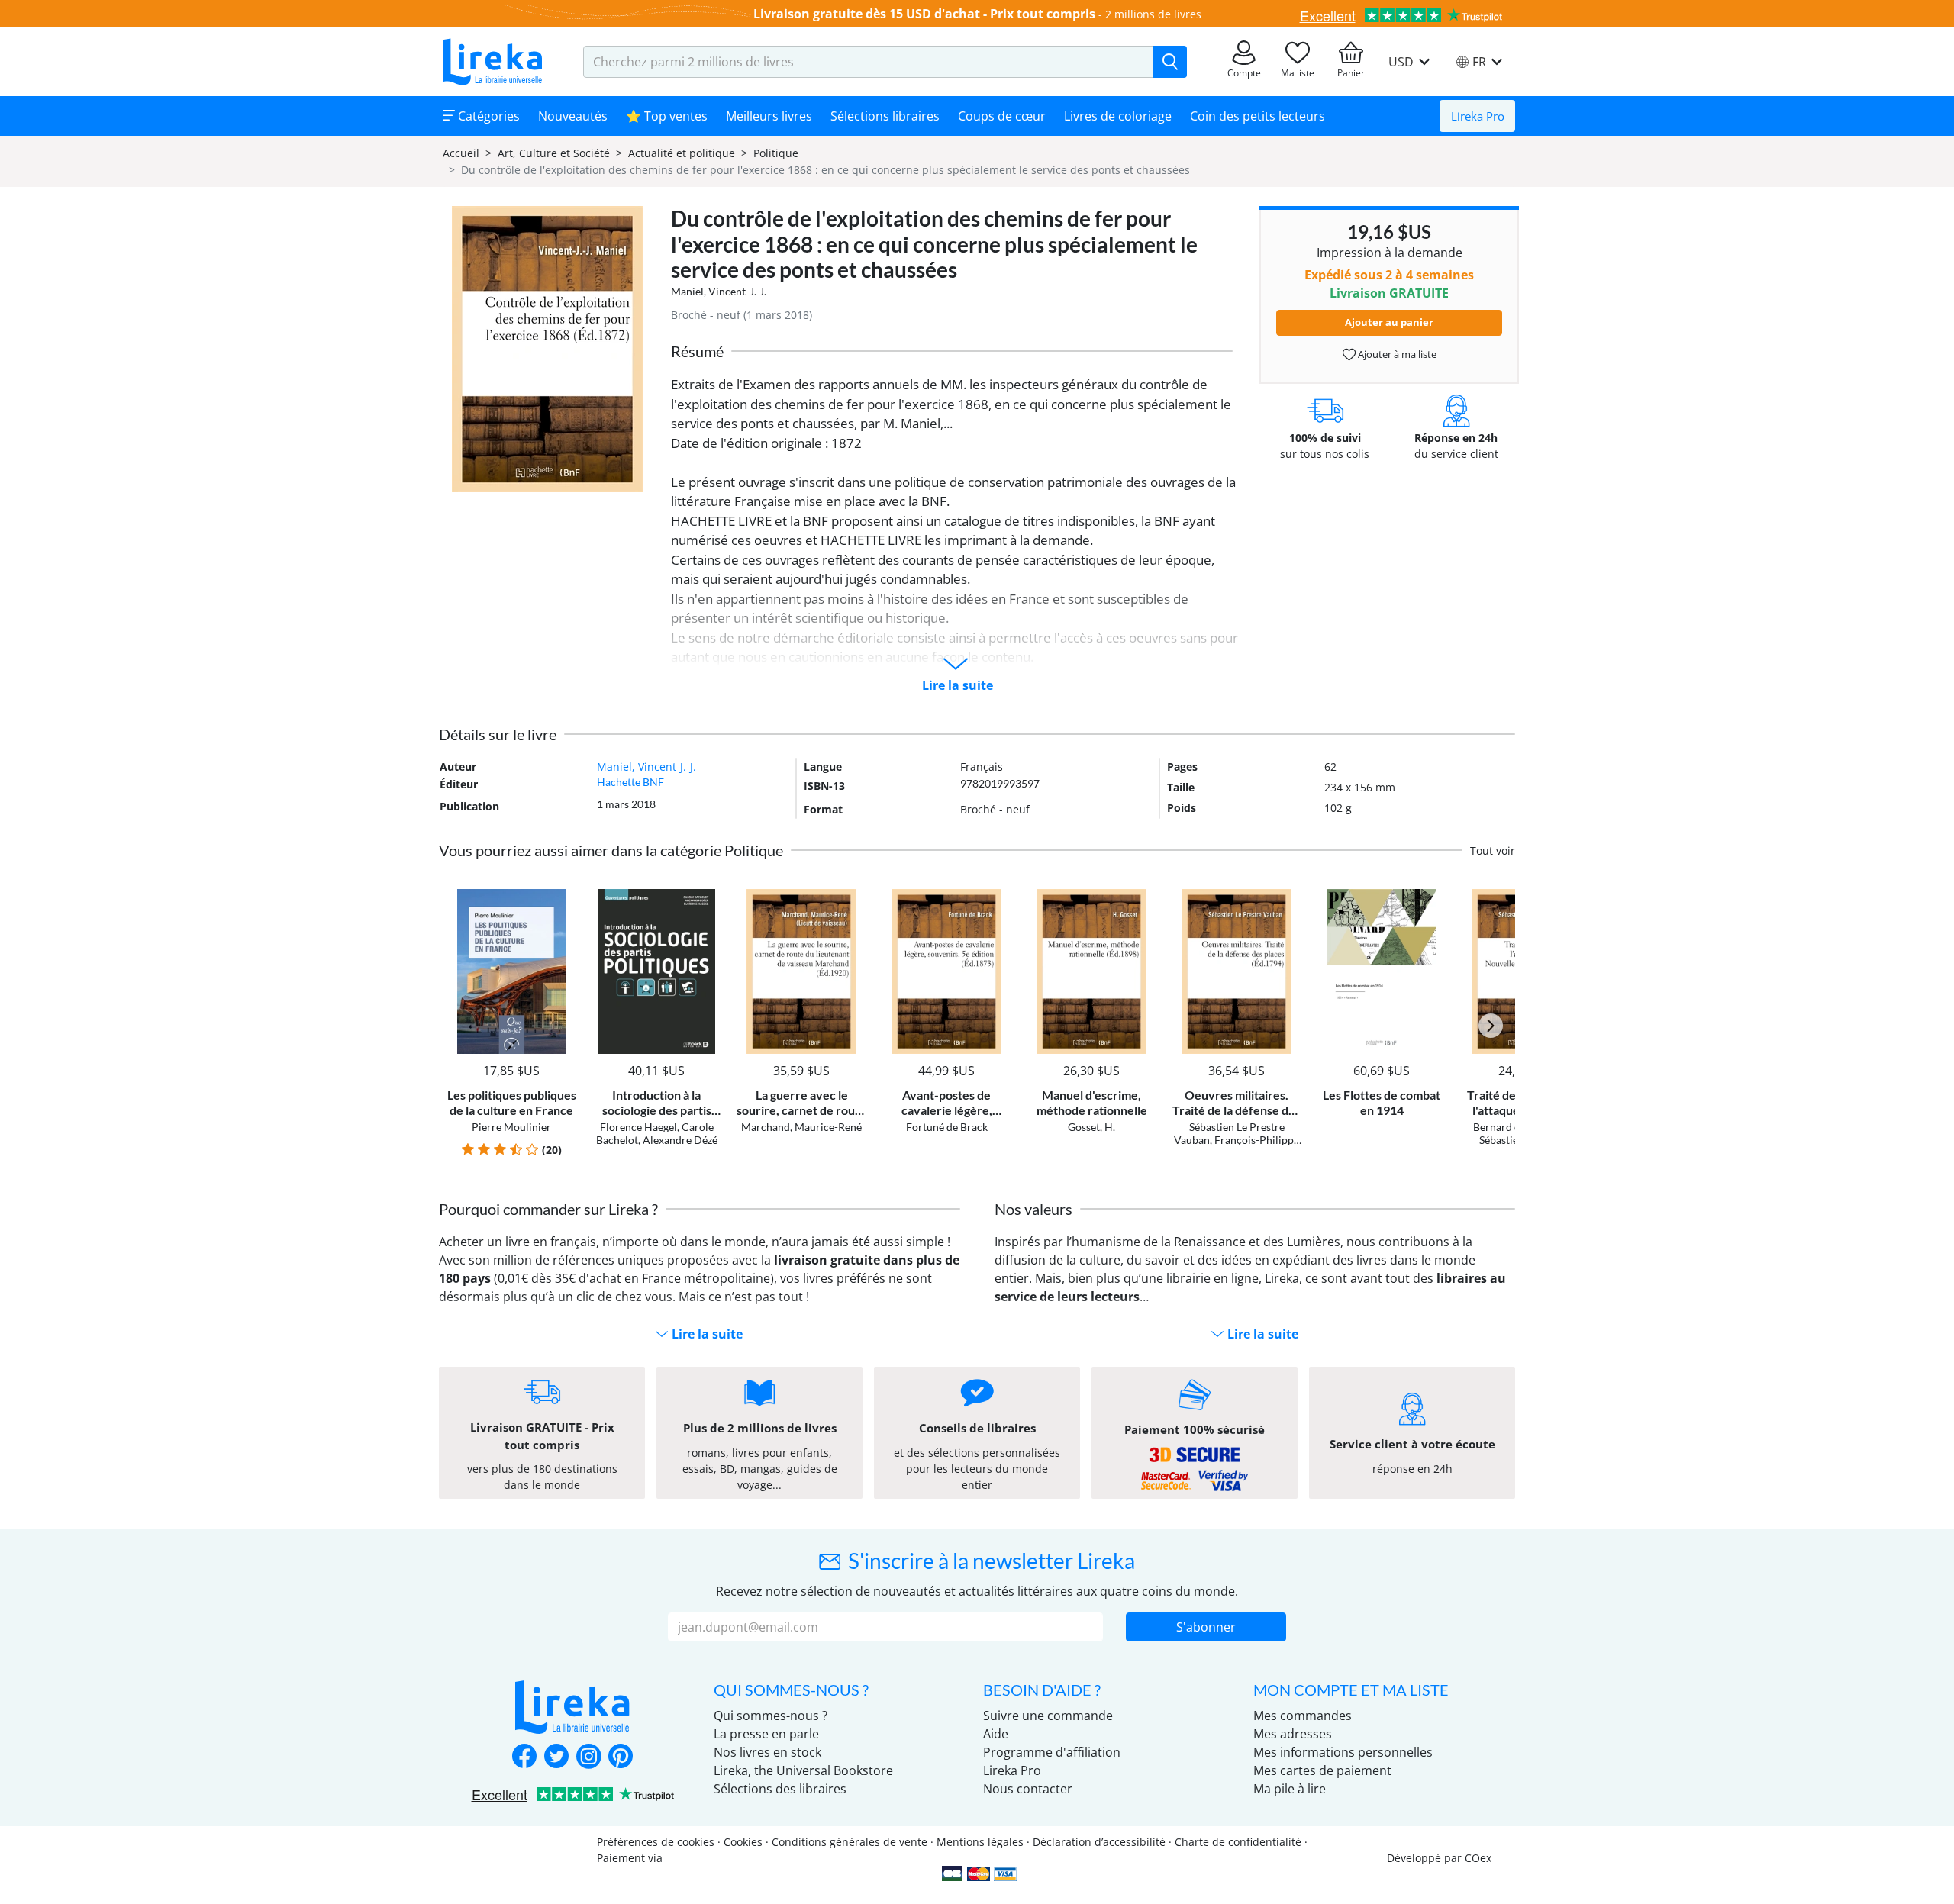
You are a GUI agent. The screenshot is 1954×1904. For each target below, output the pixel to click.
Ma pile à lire (1290, 1789)
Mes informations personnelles (1343, 1752)
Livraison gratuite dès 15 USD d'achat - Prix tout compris (924, 14)
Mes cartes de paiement (1322, 1770)
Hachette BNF (630, 782)
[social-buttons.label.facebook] (524, 1757)
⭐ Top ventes (667, 116)
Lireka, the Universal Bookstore (803, 1770)
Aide (996, 1734)
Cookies (743, 1842)
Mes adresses (1293, 1734)
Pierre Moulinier (511, 1127)
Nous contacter (1028, 1789)
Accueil (461, 153)
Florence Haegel (638, 1127)
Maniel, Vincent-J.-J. (719, 291)
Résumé (697, 351)
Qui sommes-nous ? (771, 1716)
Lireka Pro (1478, 116)
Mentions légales (980, 1842)
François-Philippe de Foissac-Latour (1247, 1146)
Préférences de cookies (656, 1842)
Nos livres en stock (767, 1752)
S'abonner (1206, 1627)
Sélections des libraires (780, 1789)
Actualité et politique (682, 153)
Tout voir (1493, 851)
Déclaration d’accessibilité (1099, 1842)
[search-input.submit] (1170, 62)
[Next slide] (1491, 1026)
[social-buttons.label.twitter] (556, 1757)
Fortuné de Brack (947, 1127)
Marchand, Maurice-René (801, 1127)
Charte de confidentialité (1238, 1842)
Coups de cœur (1002, 116)
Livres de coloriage (1118, 116)
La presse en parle (766, 1734)
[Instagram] (588, 1757)
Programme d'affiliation (1052, 1752)
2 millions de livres (1153, 14)
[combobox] (868, 62)
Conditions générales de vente (850, 1842)
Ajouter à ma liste (1396, 354)
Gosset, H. (1091, 1127)
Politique (776, 153)
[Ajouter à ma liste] (562, 898)
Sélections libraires (885, 116)
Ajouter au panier (1389, 322)
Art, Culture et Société (554, 153)
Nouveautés (573, 116)
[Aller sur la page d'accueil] (492, 62)
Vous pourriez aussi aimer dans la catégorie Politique (611, 850)
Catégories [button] (487, 116)
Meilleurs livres (769, 116)
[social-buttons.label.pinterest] (621, 1757)
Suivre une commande (1048, 1716)
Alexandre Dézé (680, 1140)
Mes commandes (1303, 1716)
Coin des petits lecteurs (1258, 116)
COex (1478, 1858)
